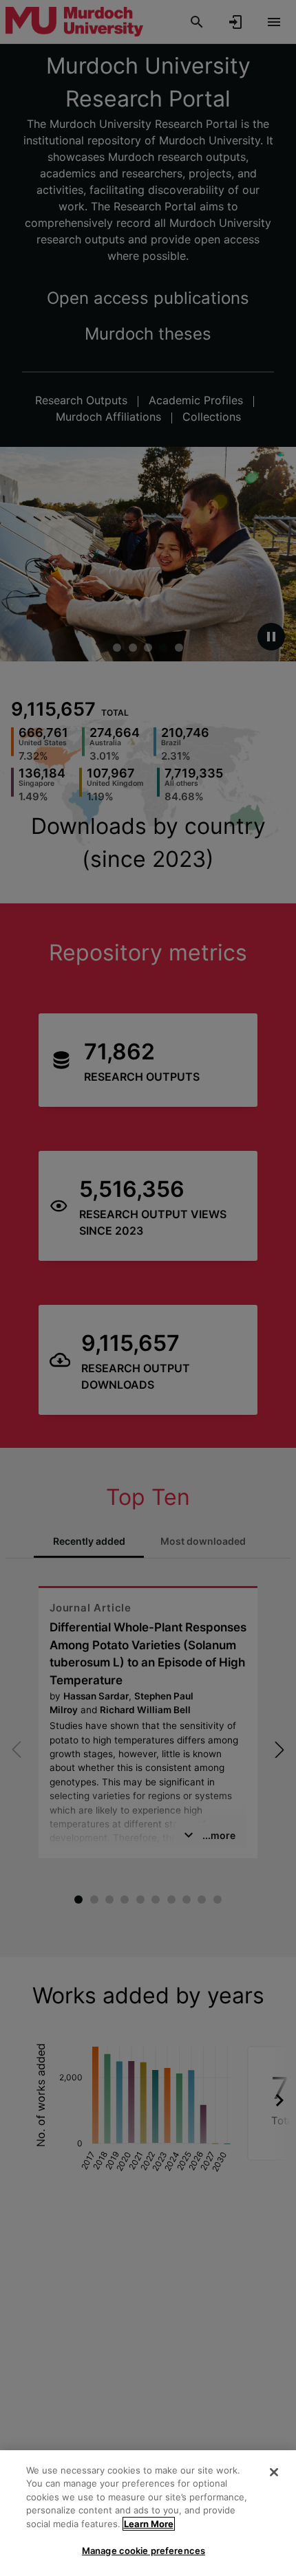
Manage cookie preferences (144, 2551)
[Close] (274, 2472)
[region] (148, 2513)
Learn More (149, 2524)
